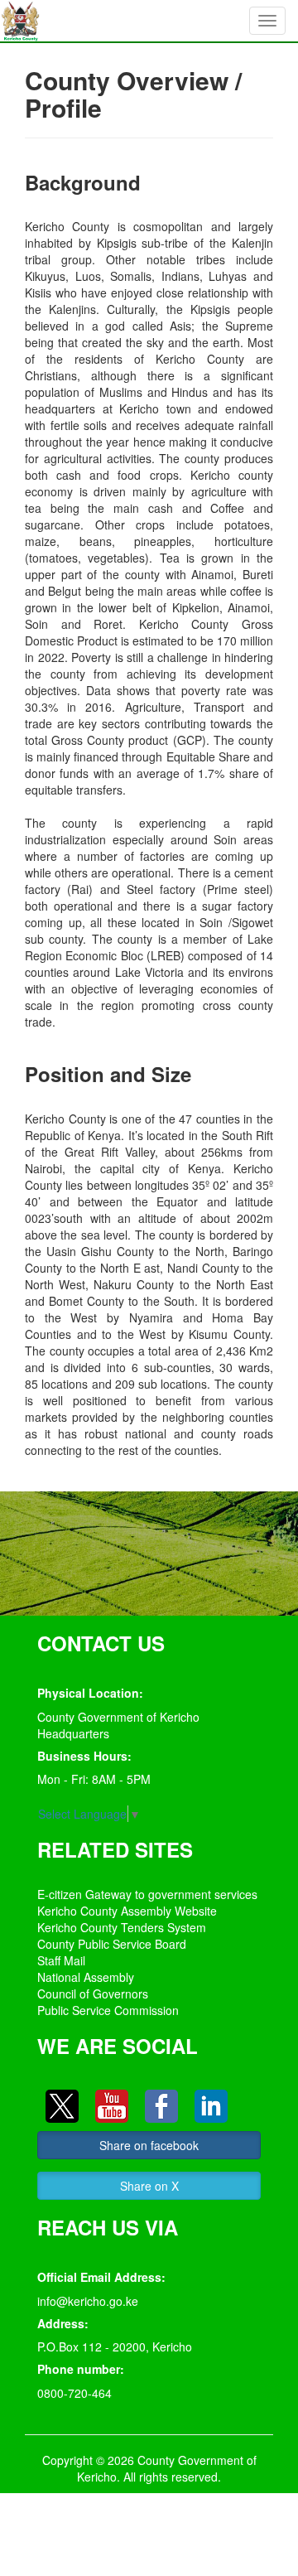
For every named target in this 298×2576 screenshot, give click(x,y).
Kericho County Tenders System (122, 1927)
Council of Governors (93, 1994)
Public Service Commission (108, 2010)
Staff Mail (61, 1960)
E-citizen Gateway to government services (147, 1894)
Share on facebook (149, 2145)
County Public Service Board (112, 1944)
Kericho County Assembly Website (127, 1911)
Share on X (149, 2186)
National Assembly (86, 1977)
